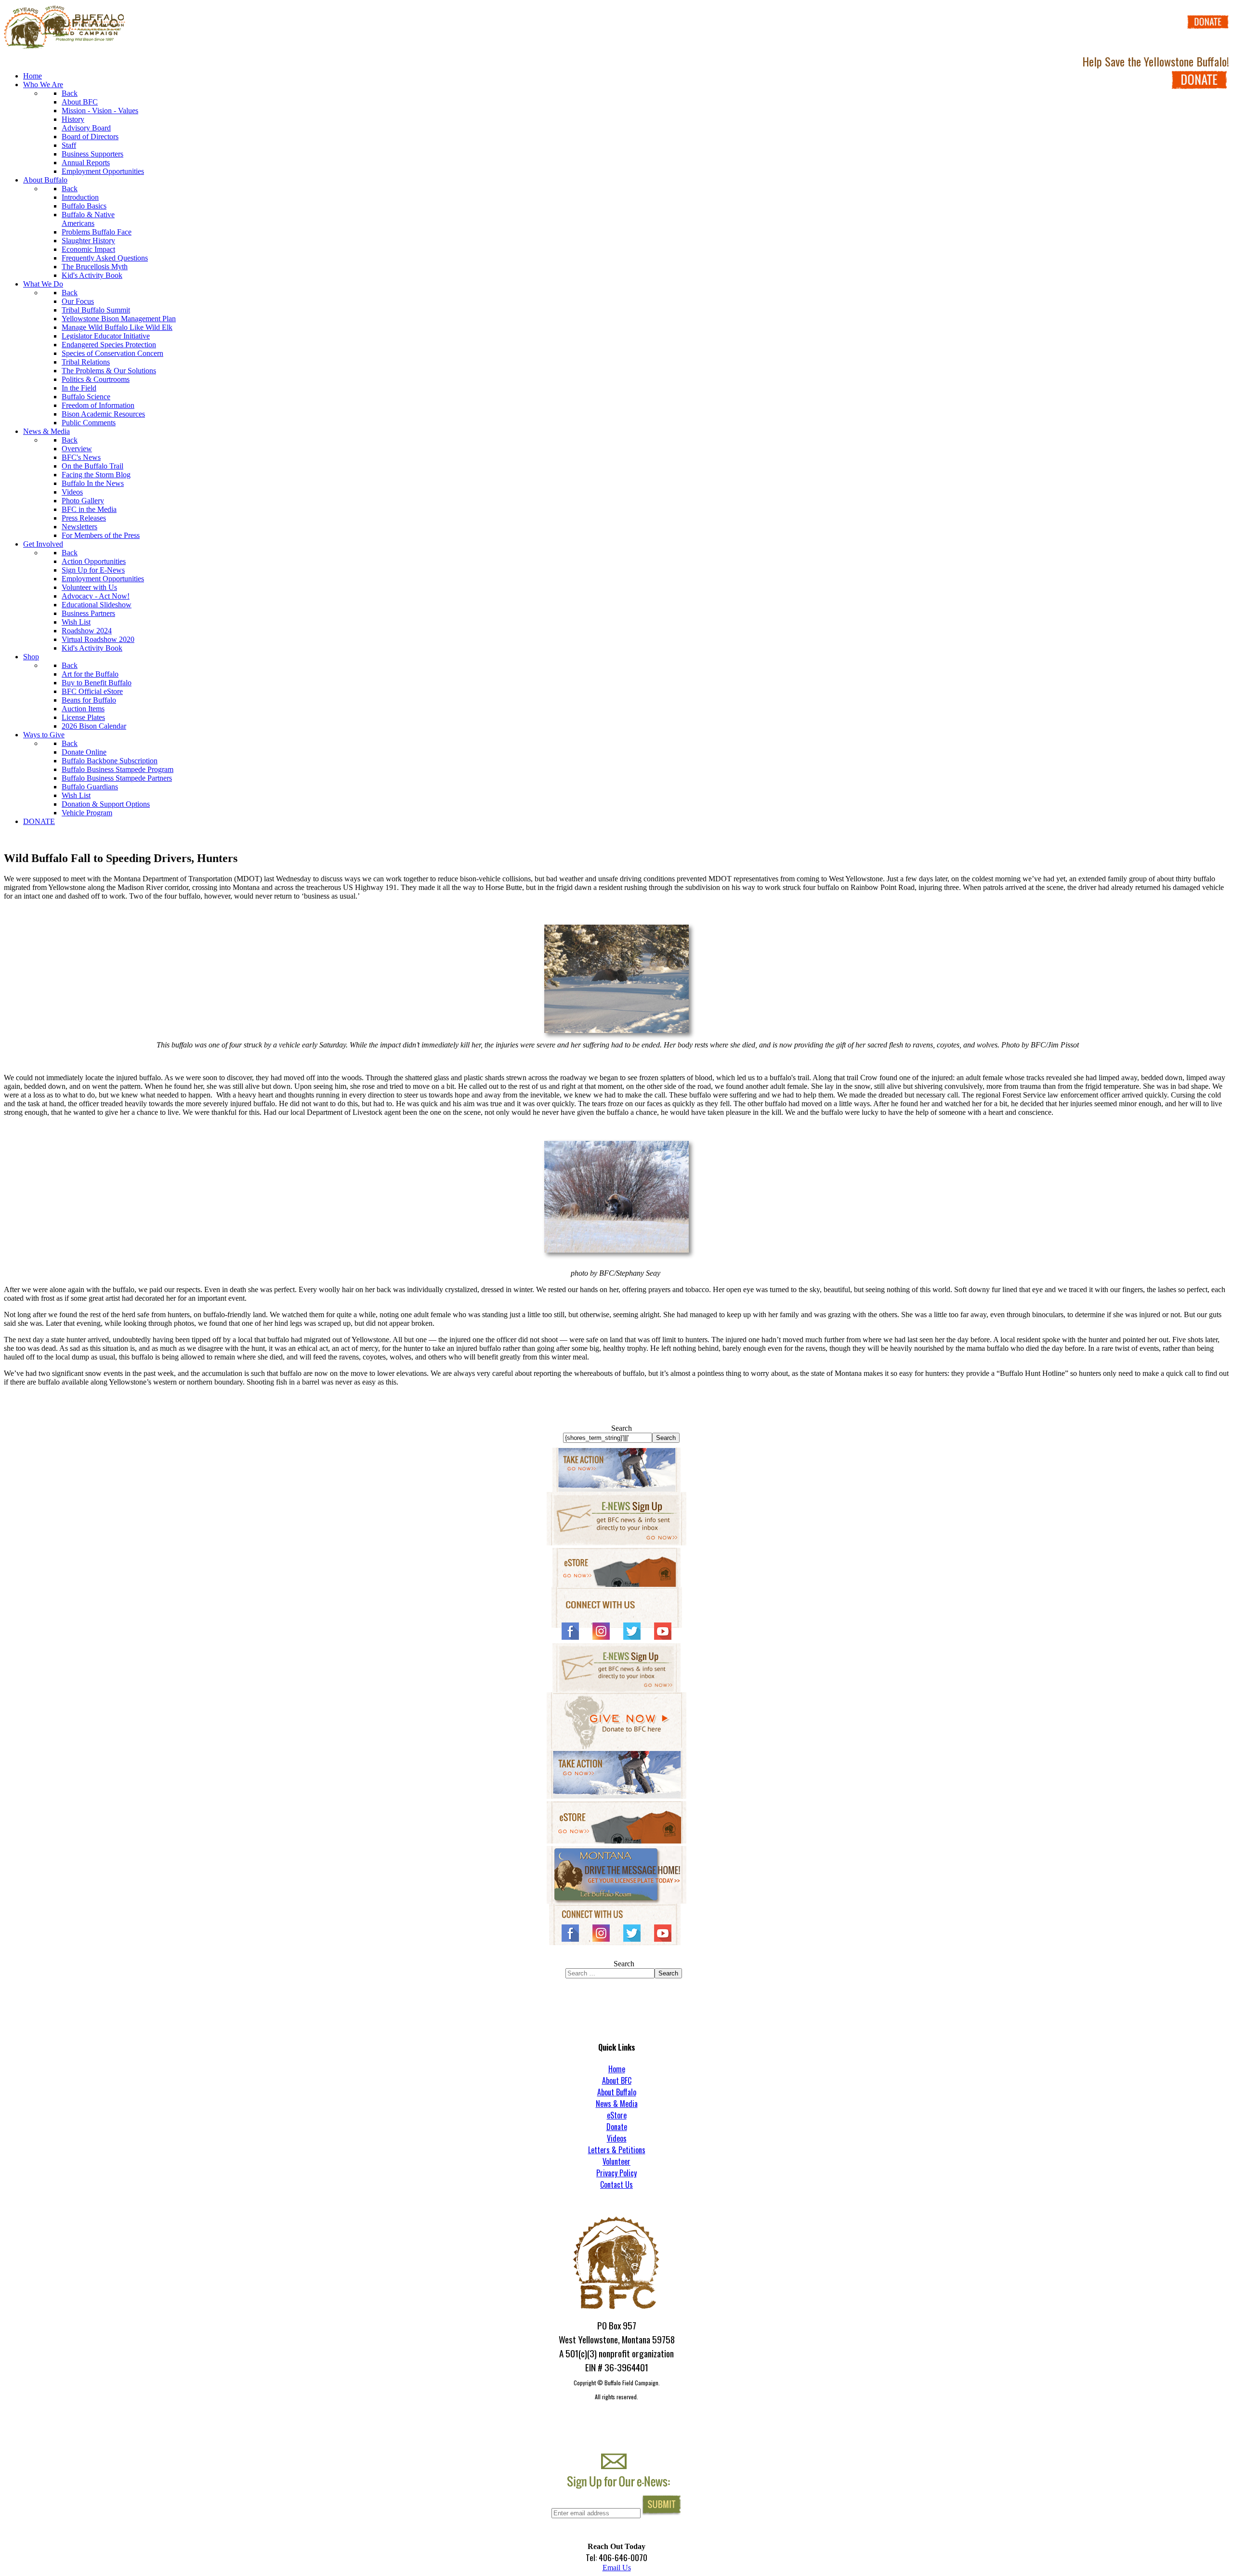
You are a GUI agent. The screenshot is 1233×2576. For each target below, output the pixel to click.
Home (617, 2069)
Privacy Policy (616, 2173)
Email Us (617, 2568)
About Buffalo (617, 2092)
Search (622, 1428)
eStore (617, 2115)
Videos (617, 2138)
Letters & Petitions (617, 2150)
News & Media (617, 2104)
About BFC (617, 2080)
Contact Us (616, 2184)
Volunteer (616, 2161)
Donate (617, 2127)
